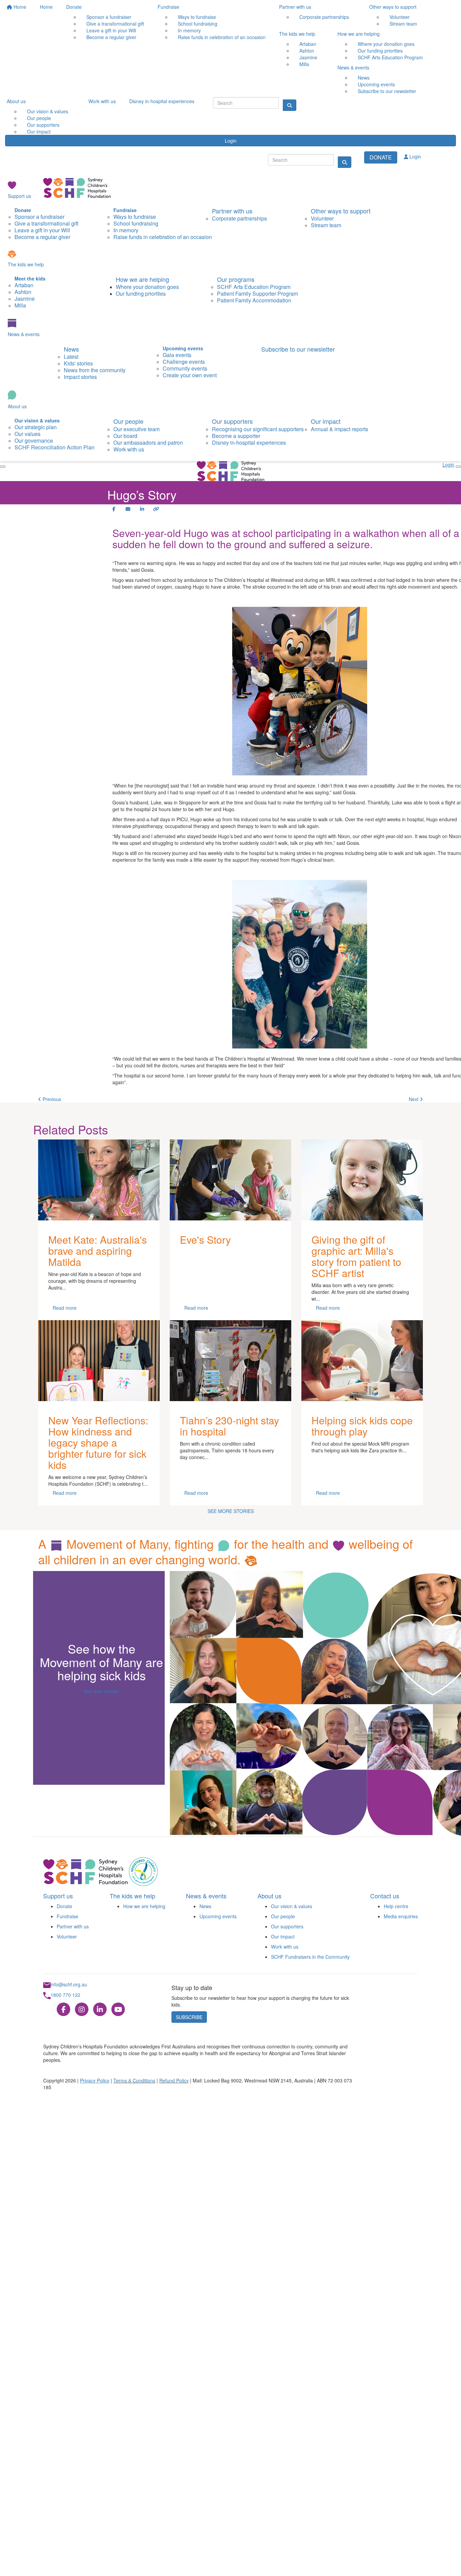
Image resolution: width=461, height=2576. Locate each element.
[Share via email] (128, 509)
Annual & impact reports (340, 429)
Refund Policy (174, 2080)
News (71, 349)
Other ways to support (393, 7)
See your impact (101, 1691)
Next (414, 1099)
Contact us (385, 1896)
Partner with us (295, 7)
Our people (128, 421)
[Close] (3, 467)
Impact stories (80, 377)
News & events (353, 67)
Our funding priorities (141, 293)
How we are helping (359, 34)
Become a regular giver (111, 37)
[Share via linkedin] (142, 509)
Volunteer (67, 1936)
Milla (304, 64)
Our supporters (232, 421)
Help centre (396, 1906)
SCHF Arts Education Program (390, 57)
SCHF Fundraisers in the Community (310, 1957)
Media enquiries (401, 1916)
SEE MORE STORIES (231, 1511)
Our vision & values (292, 1906)
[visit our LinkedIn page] (100, 2010)
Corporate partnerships (324, 17)
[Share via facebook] (114, 509)
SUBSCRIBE (189, 2017)
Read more (65, 1308)
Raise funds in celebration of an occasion (222, 37)
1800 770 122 (65, 1995)
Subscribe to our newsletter (387, 91)
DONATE (381, 157)
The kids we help (297, 34)
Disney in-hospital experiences (162, 101)
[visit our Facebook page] (63, 2010)
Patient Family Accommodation (254, 300)
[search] (345, 162)
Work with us (102, 101)
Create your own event (190, 375)
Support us (19, 196)
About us (16, 101)
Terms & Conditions (134, 2080)
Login (231, 141)
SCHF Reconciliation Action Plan (55, 447)
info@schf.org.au (69, 1984)
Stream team (403, 24)
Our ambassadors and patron (148, 442)
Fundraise (168, 7)
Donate (74, 7)
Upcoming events (218, 1916)
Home (19, 7)
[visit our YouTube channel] (118, 2010)
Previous (51, 1099)
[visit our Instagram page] (82, 2010)
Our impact (39, 131)
